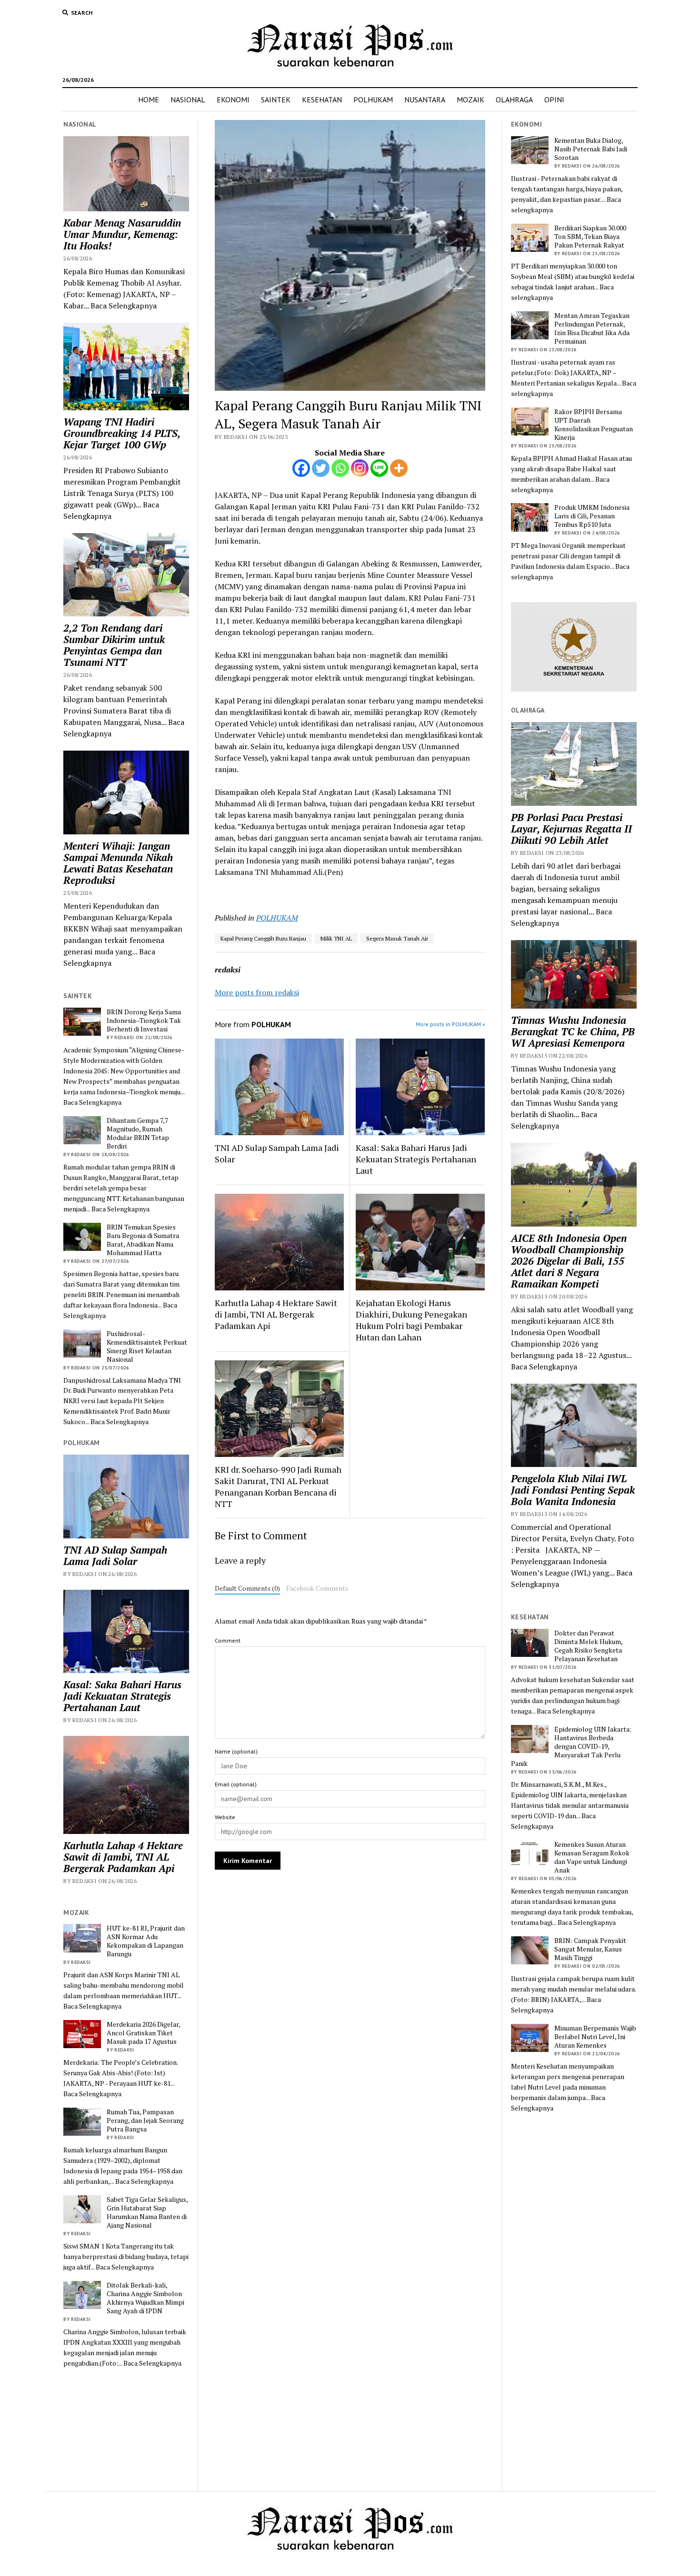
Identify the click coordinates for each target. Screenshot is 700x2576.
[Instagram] (360, 468)
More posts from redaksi (257, 992)
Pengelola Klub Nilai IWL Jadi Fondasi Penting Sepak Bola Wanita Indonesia (573, 1490)
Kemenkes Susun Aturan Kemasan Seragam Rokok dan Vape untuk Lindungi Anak (592, 1857)
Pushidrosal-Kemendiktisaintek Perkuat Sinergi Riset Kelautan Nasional (147, 1347)
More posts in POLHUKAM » (450, 1024)
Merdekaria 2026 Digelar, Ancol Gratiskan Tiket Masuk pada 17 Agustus (143, 2033)
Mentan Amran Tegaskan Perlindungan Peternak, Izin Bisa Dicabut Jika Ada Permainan (592, 328)
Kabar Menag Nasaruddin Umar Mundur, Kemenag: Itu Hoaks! (122, 234)
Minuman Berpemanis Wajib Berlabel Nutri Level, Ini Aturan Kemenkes (595, 2037)
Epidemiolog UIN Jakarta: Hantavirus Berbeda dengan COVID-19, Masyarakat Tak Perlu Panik (571, 1746)
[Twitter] (321, 468)
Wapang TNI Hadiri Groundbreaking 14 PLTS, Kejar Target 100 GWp (122, 433)
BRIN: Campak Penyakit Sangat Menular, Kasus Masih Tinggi (590, 1949)
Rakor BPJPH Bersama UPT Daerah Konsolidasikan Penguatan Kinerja (594, 425)
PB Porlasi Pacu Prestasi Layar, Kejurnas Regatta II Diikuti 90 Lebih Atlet (571, 829)
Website (225, 1817)
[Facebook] (301, 468)
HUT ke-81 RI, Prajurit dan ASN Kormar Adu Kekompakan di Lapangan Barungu (146, 1941)
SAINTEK (276, 99)
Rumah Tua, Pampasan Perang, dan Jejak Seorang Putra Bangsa (145, 2120)
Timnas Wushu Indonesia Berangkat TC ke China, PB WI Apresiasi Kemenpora (573, 1031)
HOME (149, 99)
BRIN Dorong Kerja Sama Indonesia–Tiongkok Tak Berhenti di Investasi (144, 1020)
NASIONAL (188, 99)
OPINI (554, 99)
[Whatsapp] (340, 468)
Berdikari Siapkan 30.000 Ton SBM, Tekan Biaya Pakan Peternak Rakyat (590, 237)
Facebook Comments (317, 1588)
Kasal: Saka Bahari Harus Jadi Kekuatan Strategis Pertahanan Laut (122, 1696)
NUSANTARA (425, 99)
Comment (228, 1640)
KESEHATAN (322, 99)
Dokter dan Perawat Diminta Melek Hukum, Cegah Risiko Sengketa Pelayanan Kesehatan (588, 1646)
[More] (399, 468)
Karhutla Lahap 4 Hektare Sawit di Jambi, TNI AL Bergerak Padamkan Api (123, 1857)
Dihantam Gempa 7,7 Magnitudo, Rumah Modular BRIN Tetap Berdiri (138, 1133)
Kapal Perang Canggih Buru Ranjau (263, 938)
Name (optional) (236, 1751)
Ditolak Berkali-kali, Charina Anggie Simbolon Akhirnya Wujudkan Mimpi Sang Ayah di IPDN (145, 2298)
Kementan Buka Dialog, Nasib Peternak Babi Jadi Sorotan (591, 149)
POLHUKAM (373, 99)
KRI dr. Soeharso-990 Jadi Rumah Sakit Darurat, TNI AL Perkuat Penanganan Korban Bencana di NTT (278, 1486)
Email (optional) (236, 1784)
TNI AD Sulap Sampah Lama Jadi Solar (115, 1556)
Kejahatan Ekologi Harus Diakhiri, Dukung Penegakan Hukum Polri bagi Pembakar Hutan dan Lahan (411, 1320)
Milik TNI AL (336, 938)
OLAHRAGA (514, 99)
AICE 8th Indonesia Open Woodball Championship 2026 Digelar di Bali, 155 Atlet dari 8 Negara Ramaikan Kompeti (569, 1261)
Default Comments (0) (247, 1588)
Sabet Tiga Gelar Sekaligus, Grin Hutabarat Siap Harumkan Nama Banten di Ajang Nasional (147, 2212)
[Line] (379, 468)
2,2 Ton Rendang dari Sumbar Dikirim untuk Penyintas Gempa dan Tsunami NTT (114, 645)
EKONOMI (233, 99)
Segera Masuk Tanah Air (397, 938)
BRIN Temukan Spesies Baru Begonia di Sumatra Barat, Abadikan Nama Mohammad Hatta (143, 1240)
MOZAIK (470, 99)
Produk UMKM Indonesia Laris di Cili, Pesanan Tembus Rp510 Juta (592, 516)
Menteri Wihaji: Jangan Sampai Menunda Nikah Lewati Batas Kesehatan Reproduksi (118, 863)
